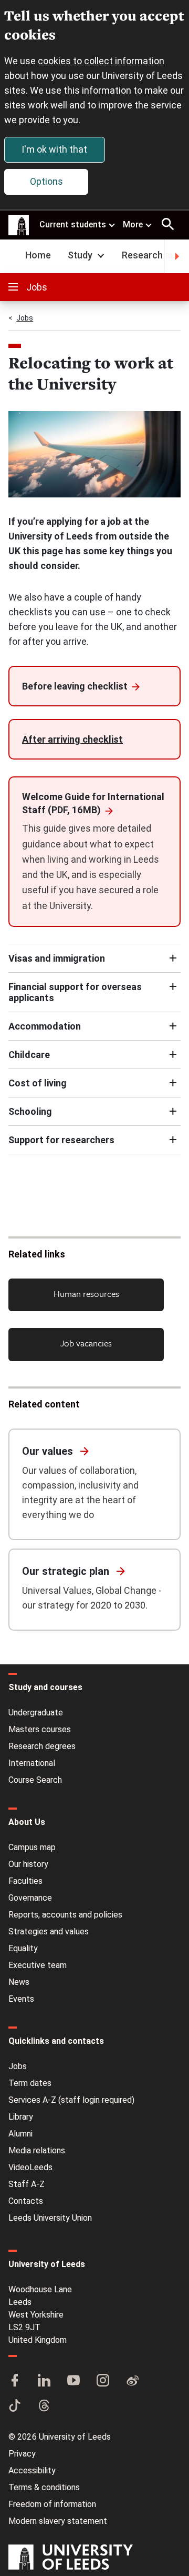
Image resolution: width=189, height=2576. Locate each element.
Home (38, 255)
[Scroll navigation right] (176, 256)
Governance (30, 1898)
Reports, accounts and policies (65, 1915)
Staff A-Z (27, 2184)
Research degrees (42, 1746)
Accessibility (32, 2470)
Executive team (38, 1965)
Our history (28, 1864)
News (19, 1982)
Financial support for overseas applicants (75, 992)
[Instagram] (103, 2381)
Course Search (35, 1780)
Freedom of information (52, 2504)
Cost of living (38, 1083)
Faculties (25, 1881)
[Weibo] (132, 2381)
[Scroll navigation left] (13, 256)
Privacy (22, 2454)
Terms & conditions (44, 2487)
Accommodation (45, 1026)
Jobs (37, 287)
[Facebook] (15, 2381)
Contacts (26, 2201)
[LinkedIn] (44, 2381)
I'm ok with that (54, 149)
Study (80, 255)
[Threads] (44, 2407)
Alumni (20, 2134)
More (133, 224)
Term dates (30, 2083)
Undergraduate (36, 1713)
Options (46, 181)
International (32, 1763)
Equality (23, 1948)
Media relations (37, 2150)
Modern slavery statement (58, 2521)
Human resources (86, 1294)
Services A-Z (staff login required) (71, 2100)
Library (21, 2117)
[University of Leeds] (71, 2558)
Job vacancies (86, 1343)
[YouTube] (73, 2381)
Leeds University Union (50, 2218)
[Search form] (168, 224)
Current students (73, 224)
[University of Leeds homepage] (19, 225)
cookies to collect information (101, 61)
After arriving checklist (72, 739)
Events (21, 1999)
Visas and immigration (57, 958)
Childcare (29, 1055)
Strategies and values (49, 1931)
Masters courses (40, 1729)
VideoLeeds (30, 2167)
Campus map (32, 1847)
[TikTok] (15, 2407)
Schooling (30, 1111)
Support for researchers (61, 1140)
